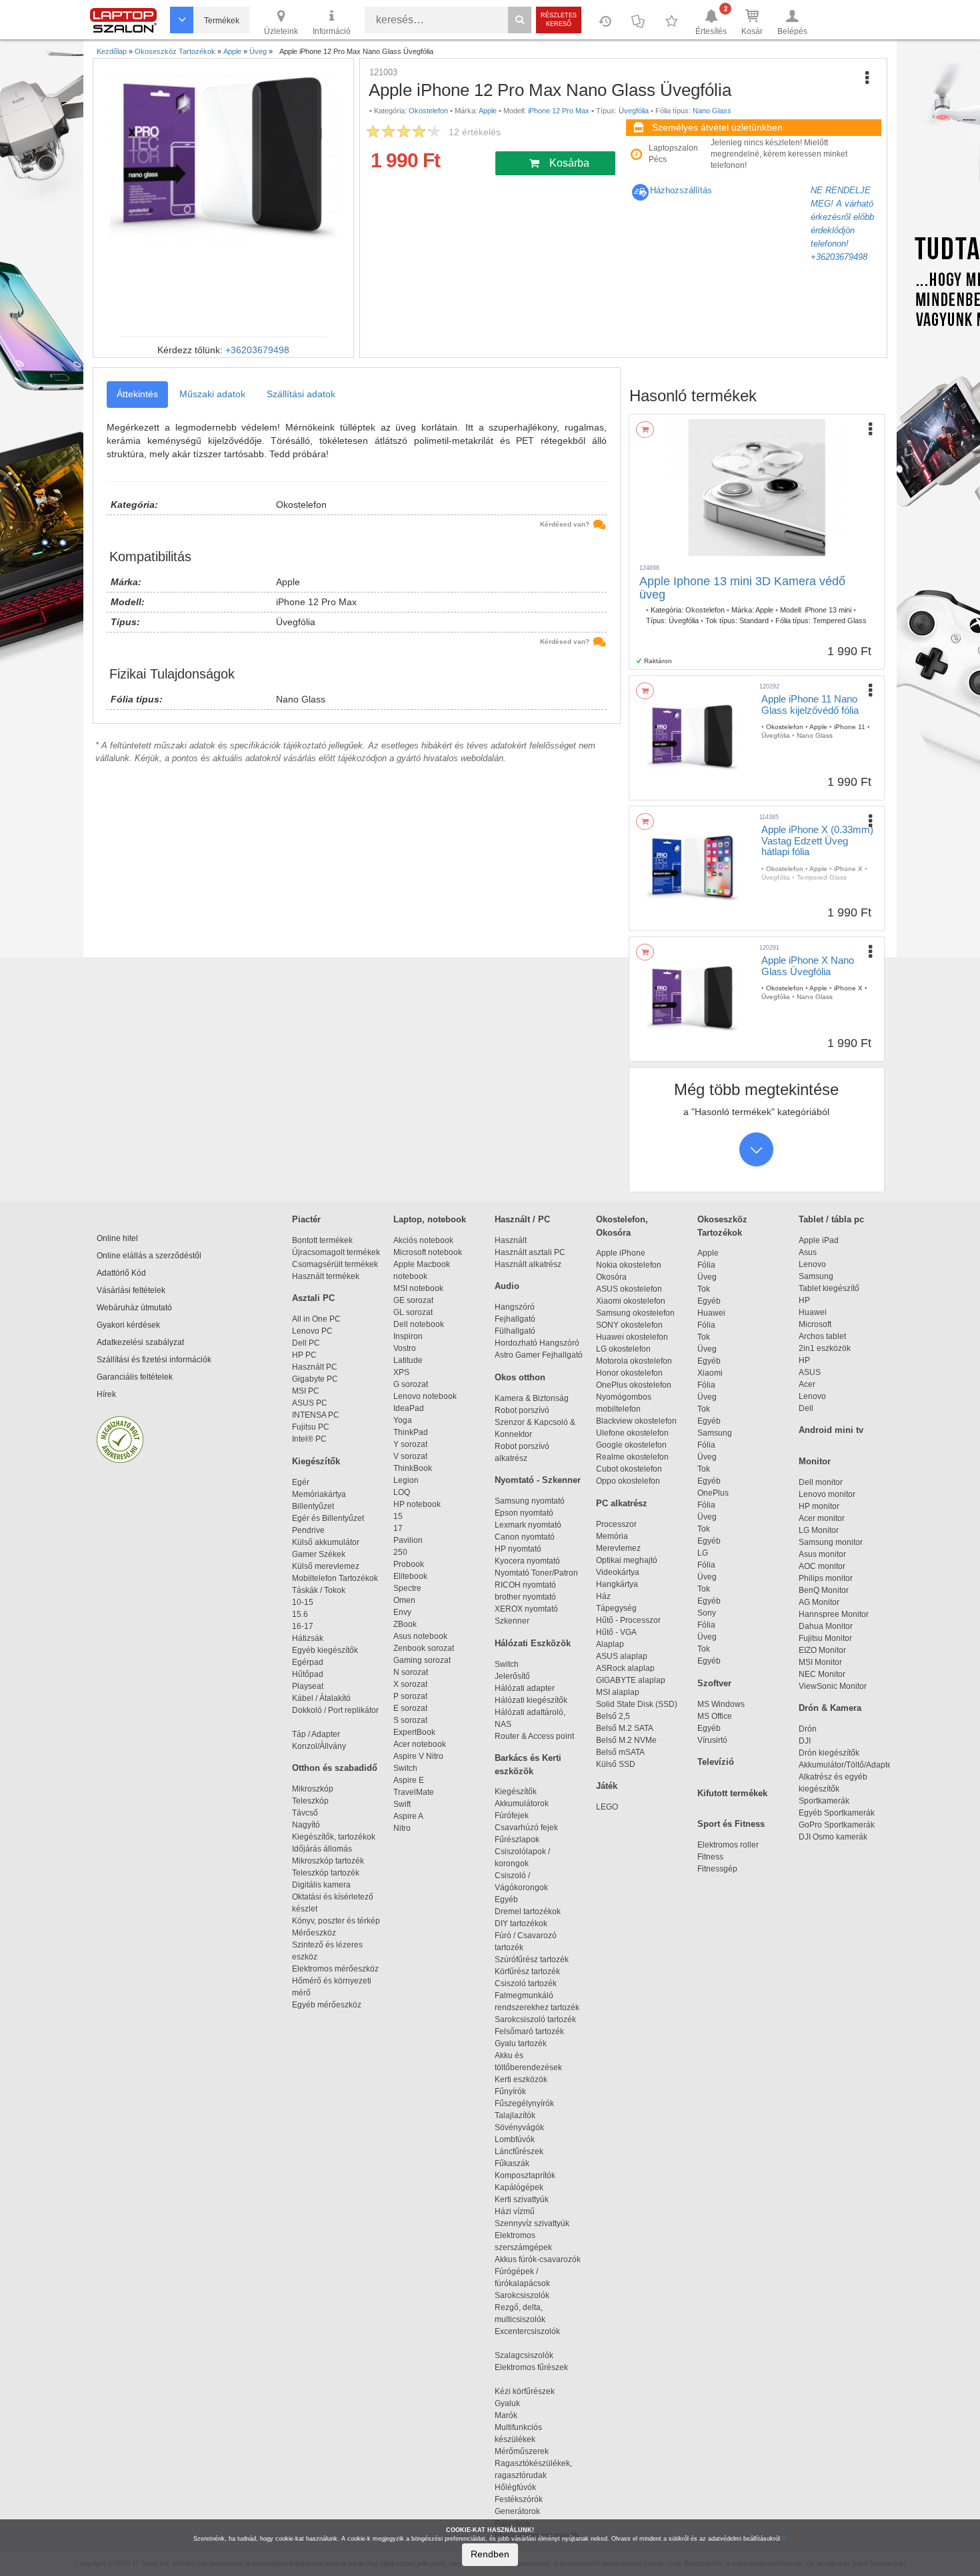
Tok (704, 1289)
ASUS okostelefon (629, 1289)
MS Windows (721, 1704)
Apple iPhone (621, 1253)
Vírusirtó (712, 1740)
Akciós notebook (423, 1240)
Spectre (407, 1588)
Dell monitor (821, 1482)
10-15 (303, 1602)
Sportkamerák (824, 1801)
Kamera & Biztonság (532, 1398)
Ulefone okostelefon (632, 1433)
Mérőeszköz (314, 1933)
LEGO (607, 1807)
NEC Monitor (822, 1674)
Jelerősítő (512, 1676)
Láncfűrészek (525, 2151)
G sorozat (411, 1384)
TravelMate (416, 1792)
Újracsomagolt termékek (336, 1252)
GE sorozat (415, 1300)
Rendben (490, 2554)
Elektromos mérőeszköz (335, 1969)
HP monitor (819, 1506)
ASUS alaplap (624, 1656)
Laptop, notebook (430, 1219)
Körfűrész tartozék (527, 1971)
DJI (805, 1741)
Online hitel (117, 1238)
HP (804, 1300)
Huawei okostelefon (632, 1337)
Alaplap (610, 1644)
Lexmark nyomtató (528, 1525)
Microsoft (815, 1324)
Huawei (711, 1313)
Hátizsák (308, 1638)
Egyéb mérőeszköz (327, 2005)
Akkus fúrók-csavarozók (538, 2259)
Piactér (306, 1219)
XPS (401, 1372)
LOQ (402, 1492)
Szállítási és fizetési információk (154, 1360)
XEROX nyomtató (526, 1609)
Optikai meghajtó (627, 1560)
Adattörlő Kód (121, 1273)
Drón (808, 1729)
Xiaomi (710, 1373)
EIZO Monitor (822, 1650)
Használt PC (315, 1367)
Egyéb (709, 1301)
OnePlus (713, 1493)
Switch (405, 1768)
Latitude (408, 1360)
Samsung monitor (831, 1542)
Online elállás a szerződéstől (149, 1256)
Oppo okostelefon (628, 1481)
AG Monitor (819, 1602)
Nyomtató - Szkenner (538, 1480)
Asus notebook (420, 1636)
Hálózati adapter (525, 1688)
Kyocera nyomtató (527, 1561)
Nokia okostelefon (629, 1265)
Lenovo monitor (827, 1494)
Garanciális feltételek (135, 1377)
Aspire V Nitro (420, 1756)
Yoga (403, 1420)
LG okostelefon (623, 1349)
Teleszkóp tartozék (326, 1873)
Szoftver (714, 1683)
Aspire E (409, 1780)
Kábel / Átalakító (323, 1698)
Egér (301, 1482)
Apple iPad (819, 1240)
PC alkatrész (622, 1503)
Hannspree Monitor (834, 1614)
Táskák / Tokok (319, 1590)
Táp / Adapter (316, 1734)
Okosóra (611, 1277)
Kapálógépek (519, 2187)
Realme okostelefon (632, 1457)
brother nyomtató (525, 1597)
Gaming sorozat (424, 1660)
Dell (806, 1408)
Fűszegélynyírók (527, 2103)
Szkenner (512, 1621)
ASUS (810, 1372)
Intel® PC (309, 1439)
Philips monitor (826, 1578)
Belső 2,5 (613, 1716)
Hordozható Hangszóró (537, 1343)
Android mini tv (831, 1430)
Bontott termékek (322, 1240)
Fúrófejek (518, 1816)
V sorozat (410, 1456)
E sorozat (410, 1708)
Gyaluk (521, 2403)
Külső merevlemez (326, 1566)
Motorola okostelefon (634, 1361)
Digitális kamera (321, 1885)
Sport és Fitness (731, 1824)
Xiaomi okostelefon (631, 1301)
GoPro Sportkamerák (837, 1825)
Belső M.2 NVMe (628, 1740)
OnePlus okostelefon (634, 1385)
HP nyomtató (518, 1549)
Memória (612, 1536)
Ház (603, 1596)
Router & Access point (534, 1736)
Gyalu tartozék (521, 2043)
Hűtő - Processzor (628, 1620)
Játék (607, 1786)
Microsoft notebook (428, 1252)
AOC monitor (822, 1566)
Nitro (402, 1828)
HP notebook (417, 1504)
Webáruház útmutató (134, 1308)
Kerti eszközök (521, 2079)
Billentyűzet (313, 1506)
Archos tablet (822, 1336)
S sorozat (410, 1720)
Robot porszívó (522, 1410)
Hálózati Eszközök (533, 1643)
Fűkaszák (512, 2163)
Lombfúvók (515, 2139)
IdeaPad (409, 1408)
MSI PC (306, 1391)
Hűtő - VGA (616, 1632)
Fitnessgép (717, 1869)
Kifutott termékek (732, 1793)
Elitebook (410, 1576)
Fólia (706, 1265)
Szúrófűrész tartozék (532, 1959)
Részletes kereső (559, 20)
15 (398, 1516)
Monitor (815, 1461)
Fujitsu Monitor (825, 1638)
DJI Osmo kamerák (835, 1837)
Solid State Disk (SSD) (637, 1704)
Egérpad (308, 1662)
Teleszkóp (310, 1801)
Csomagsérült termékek (335, 1264)
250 (400, 1552)
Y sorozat (410, 1444)
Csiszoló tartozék (526, 1983)
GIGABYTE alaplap (633, 1680)
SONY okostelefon (629, 1325)
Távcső (305, 1813)
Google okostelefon (631, 1445)
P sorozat (410, 1696)
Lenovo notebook (425, 1396)
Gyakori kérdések (128, 1325)
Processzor (616, 1524)
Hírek (106, 1394)
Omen (404, 1600)
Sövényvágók (525, 2127)
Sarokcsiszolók (526, 2295)
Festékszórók (519, 2499)
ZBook (405, 1624)
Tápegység (616, 1608)
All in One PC (316, 1319)
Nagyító (306, 1825)
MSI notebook (418, 1288)
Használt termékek (326, 1276)
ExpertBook (414, 1732)
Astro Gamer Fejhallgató (539, 1355)
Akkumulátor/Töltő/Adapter (847, 1765)
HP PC (304, 1355)
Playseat (308, 1686)
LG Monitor (819, 1530)
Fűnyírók (510, 2091)
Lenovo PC (312, 1331)
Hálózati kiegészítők (531, 1700)
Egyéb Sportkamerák (839, 1813)
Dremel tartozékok (534, 1912)
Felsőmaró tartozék (529, 2031)
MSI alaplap (618, 1692)
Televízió (716, 1762)
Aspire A (408, 1816)
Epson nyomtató (524, 1513)
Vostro (405, 1348)
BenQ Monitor (824, 1590)
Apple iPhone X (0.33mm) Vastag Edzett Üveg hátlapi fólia (817, 840)
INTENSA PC (316, 1415)
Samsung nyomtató (530, 1501)
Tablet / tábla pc (831, 1219)
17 (398, 1528)
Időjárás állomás (322, 1849)
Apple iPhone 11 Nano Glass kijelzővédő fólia (810, 704)
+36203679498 (257, 350)
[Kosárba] (645, 430)
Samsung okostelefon (635, 1313)
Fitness (710, 1857)
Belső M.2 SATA (625, 1728)
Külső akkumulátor (326, 1542)
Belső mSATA (622, 1752)
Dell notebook (419, 1324)
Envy (402, 1612)
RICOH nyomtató (525, 1585)
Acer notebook (420, 1744)
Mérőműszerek (522, 2451)
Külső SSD (616, 1764)
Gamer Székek (319, 1554)
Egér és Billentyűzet (328, 1518)
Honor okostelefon (629, 1373)
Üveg (707, 1277)
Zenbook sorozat (424, 1648)
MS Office (715, 1716)
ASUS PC (310, 1403)
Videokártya (618, 1572)
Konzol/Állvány (319, 1746)
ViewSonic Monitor (833, 1686)
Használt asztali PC (530, 1252)
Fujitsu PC (311, 1427)
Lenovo (812, 1264)
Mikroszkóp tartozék (328, 1861)
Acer (807, 1384)
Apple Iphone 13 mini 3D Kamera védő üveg (742, 588)
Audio (507, 1286)
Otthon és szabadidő (335, 1768)
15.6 (300, 1614)
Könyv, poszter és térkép (336, 1921)
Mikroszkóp (313, 1789)
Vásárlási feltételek (131, 1290)
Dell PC (306, 1343)
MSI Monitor (820, 1662)
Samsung (715, 1433)
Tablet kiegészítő (829, 1288)
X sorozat (410, 1684)
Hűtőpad (308, 1674)
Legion (406, 1480)
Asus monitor (822, 1554)
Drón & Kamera (830, 1708)
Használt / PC (522, 1219)
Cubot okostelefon (629, 1469)
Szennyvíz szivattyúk (532, 2223)
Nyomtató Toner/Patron (536, 1573)
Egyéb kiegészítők (325, 1650)
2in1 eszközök (825, 1348)
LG (703, 1553)
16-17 (303, 1626)
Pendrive (308, 1530)
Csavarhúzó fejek (532, 1828)
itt (785, 2539)
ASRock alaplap (627, 1668)
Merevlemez (618, 1548)
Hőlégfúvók (515, 2487)
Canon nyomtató (525, 1537)
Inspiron (408, 1336)
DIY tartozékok (521, 1924)
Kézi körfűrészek (531, 2391)
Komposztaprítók (525, 2175)
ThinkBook (413, 1468)
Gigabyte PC (315, 1379)
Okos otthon (520, 1377)
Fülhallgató (515, 1331)
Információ (332, 31)
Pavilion (408, 1540)
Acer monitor (822, 1518)
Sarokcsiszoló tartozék (535, 2019)
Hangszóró (515, 1307)
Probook (409, 1564)
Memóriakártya (319, 1494)
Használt (511, 1240)
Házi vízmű (515, 2211)
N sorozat (411, 1672)
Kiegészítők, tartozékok (334, 1837)
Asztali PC (313, 1298)
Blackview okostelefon (636, 1421)
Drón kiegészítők (829, 1753)
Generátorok (517, 2511)
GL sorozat (413, 1312)
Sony (707, 1613)
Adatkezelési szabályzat (140, 1342)
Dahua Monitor (826, 1626)
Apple (708, 1253)
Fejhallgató (515, 1319)
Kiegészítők (316, 1461)
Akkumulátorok (528, 1804)
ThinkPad (411, 1432)
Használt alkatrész (528, 1264)
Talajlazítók (515, 2115)
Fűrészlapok (523, 1840)
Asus (808, 1252)
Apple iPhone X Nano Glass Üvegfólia (808, 966)
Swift (402, 1804)
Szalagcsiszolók (524, 2355)
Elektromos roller (728, 1845)
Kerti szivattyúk (522, 2199)
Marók (514, 2415)
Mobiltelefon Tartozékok (335, 1578)
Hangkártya (617, 1584)
